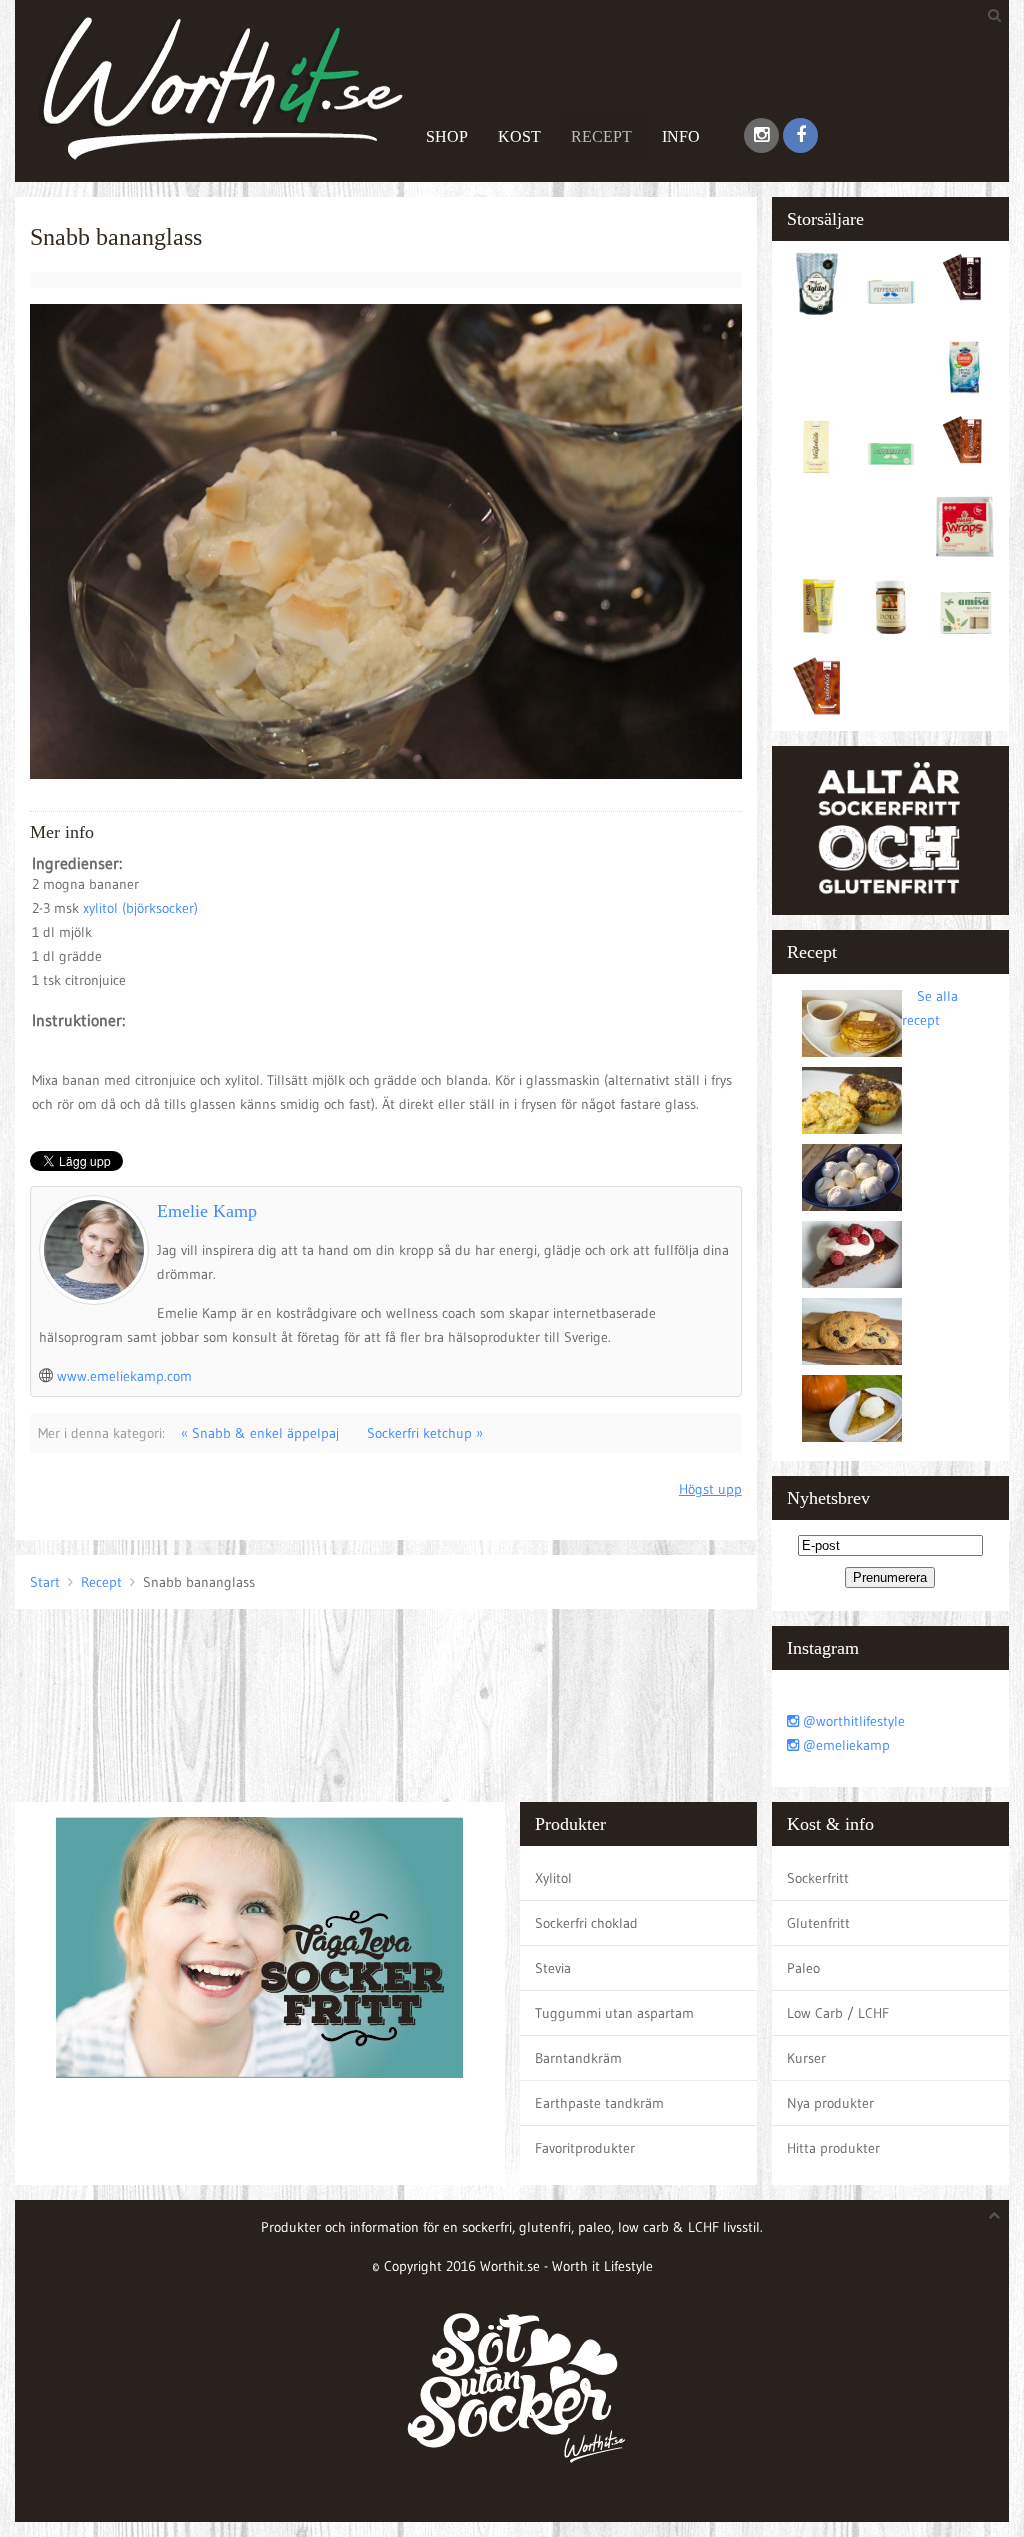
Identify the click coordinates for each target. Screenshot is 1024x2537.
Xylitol (553, 1878)
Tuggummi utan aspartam (614, 2013)
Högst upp (710, 1489)
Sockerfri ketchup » (425, 1433)
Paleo (803, 1968)
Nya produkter (830, 2103)
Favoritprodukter (585, 2148)
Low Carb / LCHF (838, 2013)
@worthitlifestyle (852, 1721)
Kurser (806, 2058)
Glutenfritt (818, 1923)
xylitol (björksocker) (140, 908)
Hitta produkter (833, 2148)
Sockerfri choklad (586, 1923)
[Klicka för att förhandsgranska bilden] (386, 540)
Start (45, 1582)
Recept (601, 136)
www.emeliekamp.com (124, 1376)
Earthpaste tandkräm (599, 2103)
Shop (447, 136)
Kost (519, 136)
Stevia (553, 1968)
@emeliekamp (844, 1745)
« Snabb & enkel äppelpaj (260, 1433)
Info (681, 136)
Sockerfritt (818, 1878)
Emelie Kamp (207, 1211)
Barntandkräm (578, 2058)
